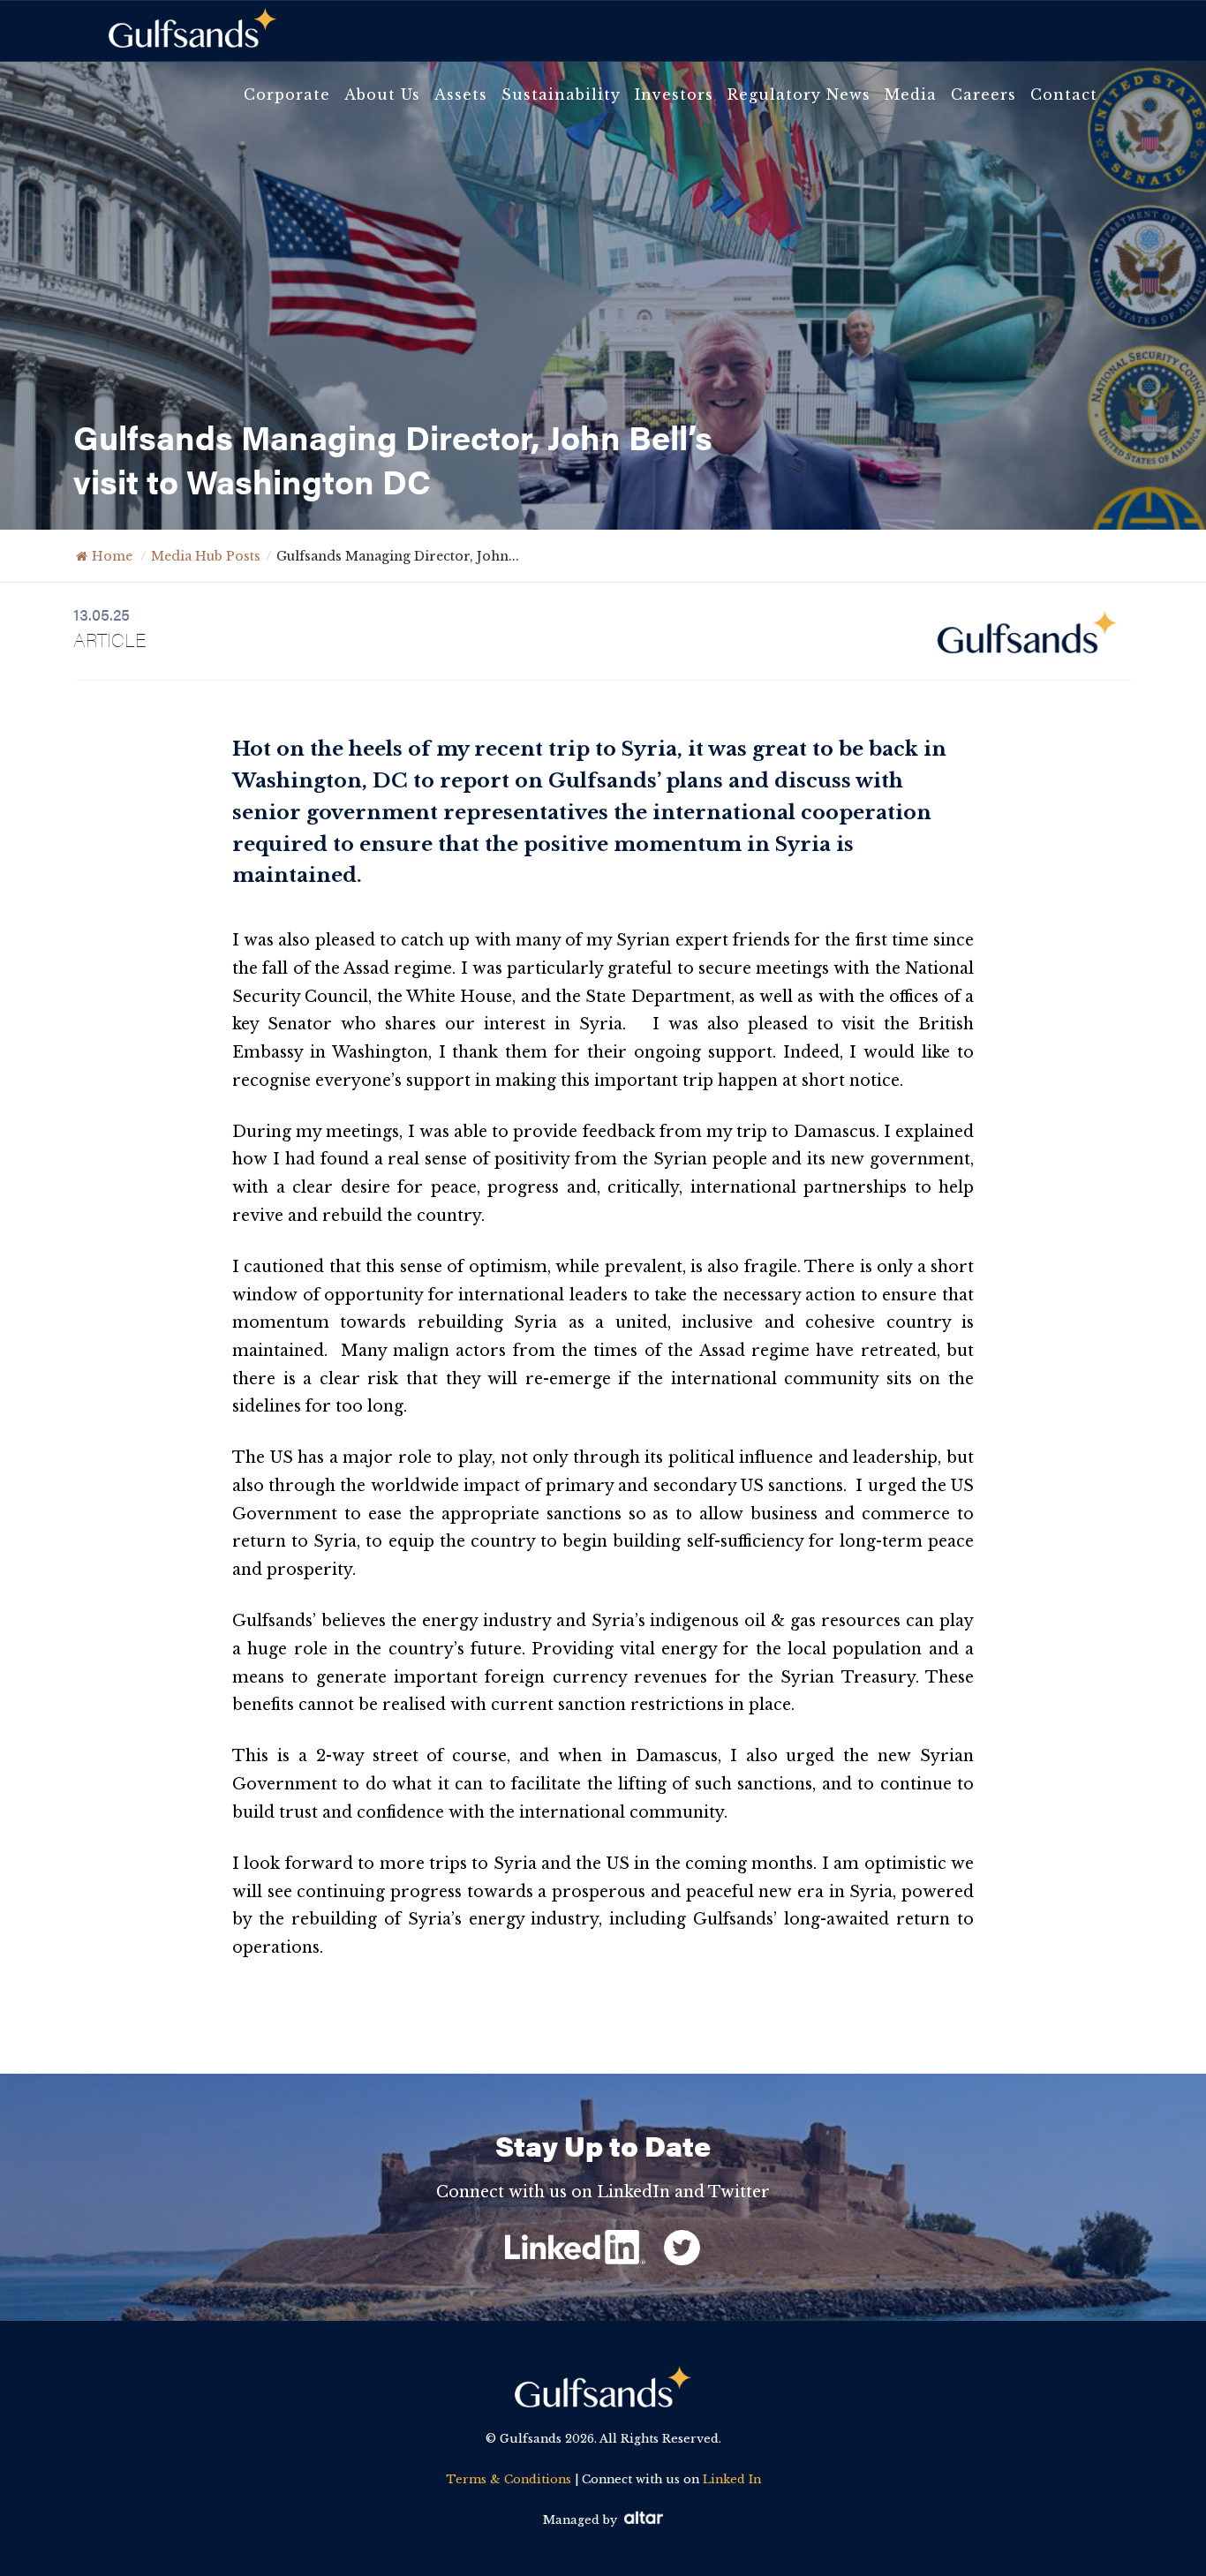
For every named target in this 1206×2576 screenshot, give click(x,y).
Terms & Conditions (509, 2479)
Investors (674, 94)
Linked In (732, 2479)
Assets (461, 94)
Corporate (287, 94)
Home (112, 556)
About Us (382, 94)
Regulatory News (799, 94)
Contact (1064, 94)
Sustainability (561, 94)
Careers (984, 94)
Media (911, 94)
